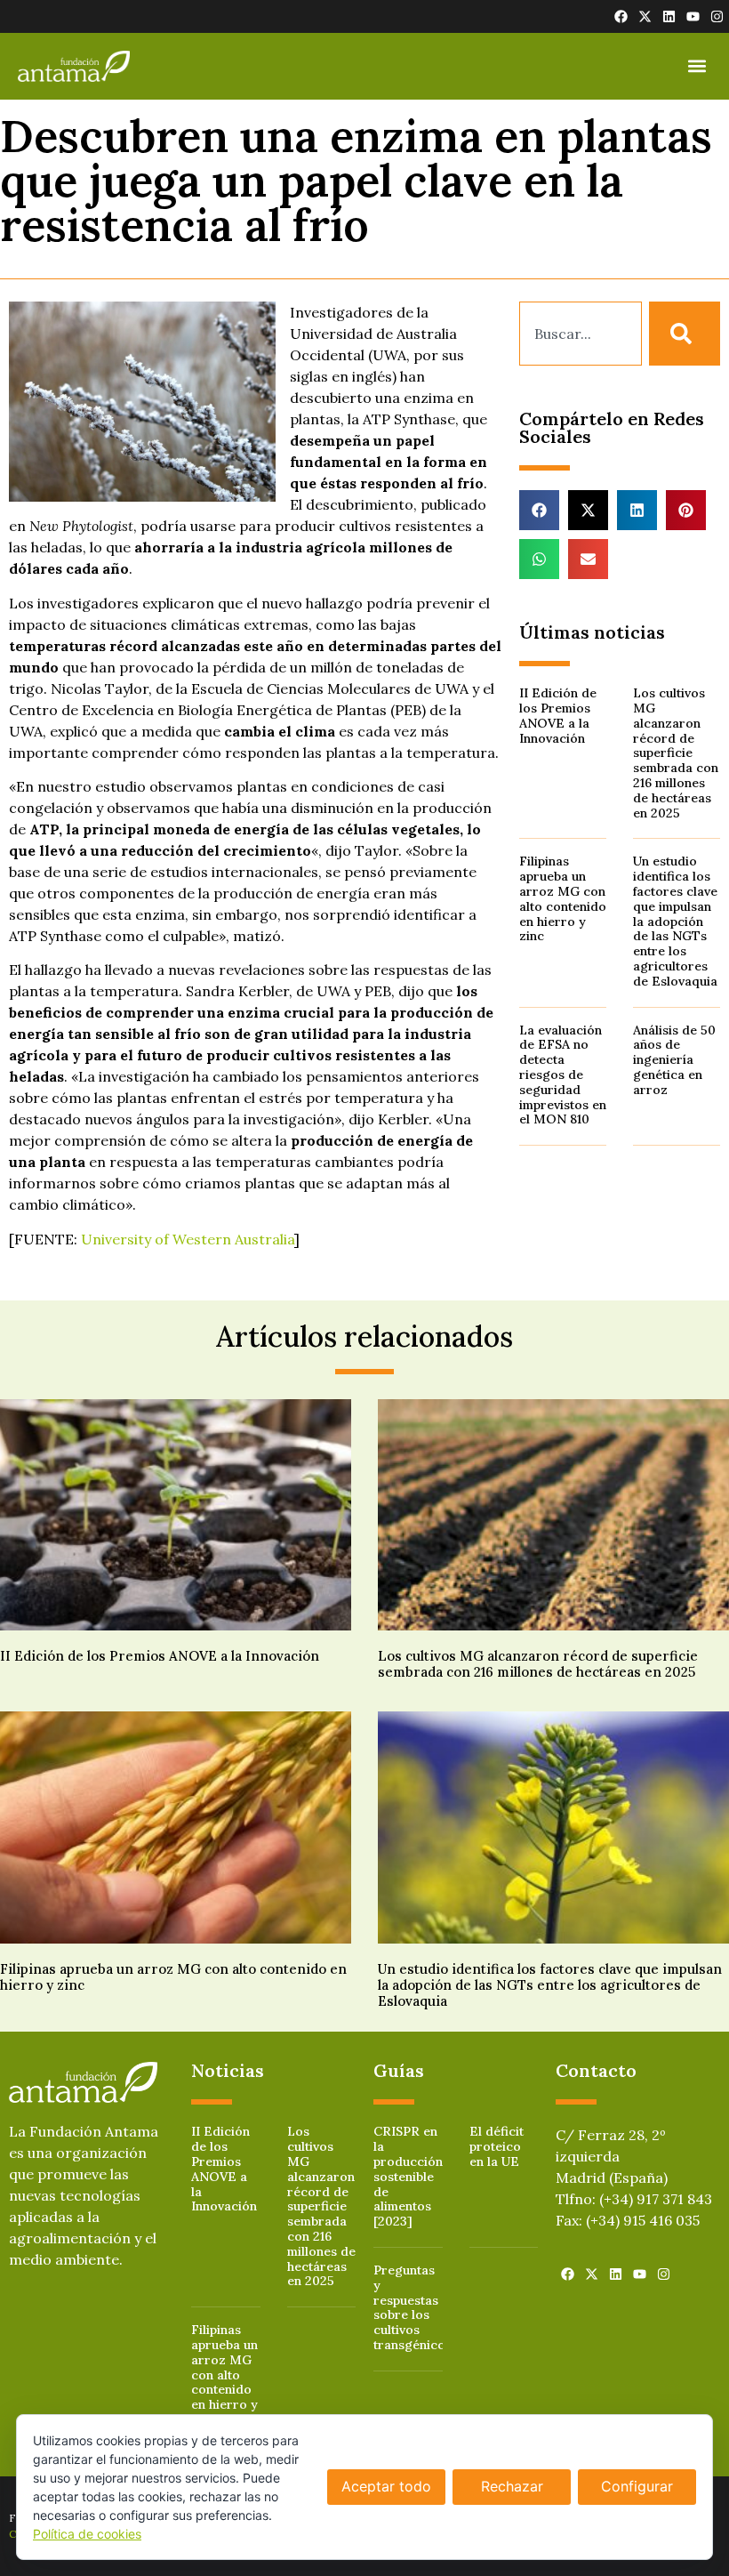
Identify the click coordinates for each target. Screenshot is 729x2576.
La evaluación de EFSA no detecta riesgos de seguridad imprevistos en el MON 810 (563, 1075)
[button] (697, 66)
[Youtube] (693, 16)
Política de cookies (87, 2534)
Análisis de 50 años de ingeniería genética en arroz (674, 1060)
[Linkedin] (669, 16)
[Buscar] (685, 334)
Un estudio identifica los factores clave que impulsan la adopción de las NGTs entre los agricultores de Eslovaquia (675, 921)
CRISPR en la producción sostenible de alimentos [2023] (408, 2176)
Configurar (637, 2486)
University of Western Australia (188, 1239)
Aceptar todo (386, 2486)
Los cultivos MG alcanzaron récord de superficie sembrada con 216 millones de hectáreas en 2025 (676, 753)
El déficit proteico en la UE (497, 2146)
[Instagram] (717, 16)
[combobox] (581, 334)
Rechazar (512, 2486)
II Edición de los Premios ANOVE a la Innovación (558, 715)
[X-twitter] (645, 16)
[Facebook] (621, 16)
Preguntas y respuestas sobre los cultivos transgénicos (413, 2307)
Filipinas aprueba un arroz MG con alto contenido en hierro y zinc (563, 898)
